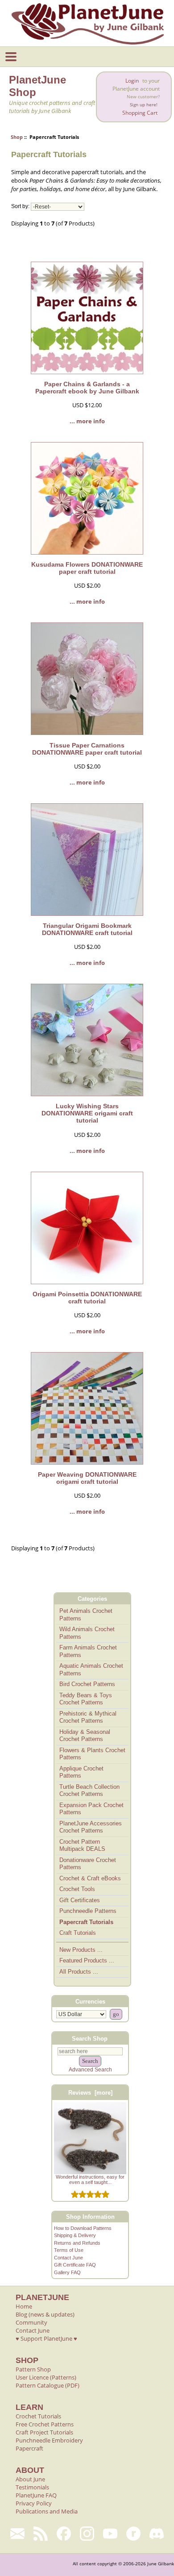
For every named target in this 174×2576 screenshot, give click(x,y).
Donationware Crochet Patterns (88, 1864)
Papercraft (29, 2448)
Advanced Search (90, 2070)
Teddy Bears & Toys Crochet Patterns (86, 1699)
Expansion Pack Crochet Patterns (91, 1809)
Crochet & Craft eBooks (90, 1878)
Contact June (68, 2258)
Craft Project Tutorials (44, 2432)
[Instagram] (87, 2534)
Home (24, 2306)
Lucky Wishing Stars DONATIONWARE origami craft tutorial (87, 1113)
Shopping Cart (140, 113)
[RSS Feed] (41, 2534)
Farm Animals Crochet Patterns (88, 1651)
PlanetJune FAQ (36, 2495)
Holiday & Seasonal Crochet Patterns (85, 1736)
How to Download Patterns (83, 2228)
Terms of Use (69, 2250)
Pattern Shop (33, 2369)
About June (30, 2479)
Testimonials (32, 2487)
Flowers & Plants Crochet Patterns (92, 1754)
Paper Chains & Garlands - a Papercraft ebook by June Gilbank (87, 388)
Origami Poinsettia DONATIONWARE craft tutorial (87, 1298)
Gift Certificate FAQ (75, 2265)
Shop (17, 137)
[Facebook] (64, 2534)
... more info (87, 421)
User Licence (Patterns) (46, 2377)
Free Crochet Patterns (45, 2424)
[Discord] (157, 2534)
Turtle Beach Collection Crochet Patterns (89, 1791)
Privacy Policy (34, 2503)
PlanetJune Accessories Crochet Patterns (91, 1827)
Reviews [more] (90, 2093)
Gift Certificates (80, 1900)
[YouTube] (110, 2534)
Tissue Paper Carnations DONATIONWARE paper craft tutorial (87, 749)
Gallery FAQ (67, 2272)
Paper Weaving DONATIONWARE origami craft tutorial (87, 1478)
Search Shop (90, 2038)
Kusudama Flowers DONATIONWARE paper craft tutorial (87, 568)
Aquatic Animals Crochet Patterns (91, 1670)
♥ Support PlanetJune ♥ (46, 2338)
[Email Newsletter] (17, 2534)
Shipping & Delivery (75, 2235)
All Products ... (79, 1972)
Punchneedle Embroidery (49, 2440)
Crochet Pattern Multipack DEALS (82, 1845)
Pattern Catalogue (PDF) (48, 2385)
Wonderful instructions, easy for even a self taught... (90, 2179)
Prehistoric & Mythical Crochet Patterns (88, 1717)
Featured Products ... (87, 1960)
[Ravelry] (133, 2534)
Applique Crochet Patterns (81, 1772)
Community (31, 2322)
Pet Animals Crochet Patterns (86, 1615)
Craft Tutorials (78, 1933)
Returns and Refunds (77, 2243)
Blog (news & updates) (45, 2314)
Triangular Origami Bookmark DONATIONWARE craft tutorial (87, 929)
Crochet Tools (77, 1889)
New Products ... (81, 1950)
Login (132, 81)
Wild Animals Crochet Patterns (87, 1633)
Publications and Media (47, 2511)
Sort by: (20, 207)
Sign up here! (144, 105)
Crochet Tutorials (38, 2416)
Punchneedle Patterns (88, 1911)
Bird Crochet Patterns (87, 1684)
